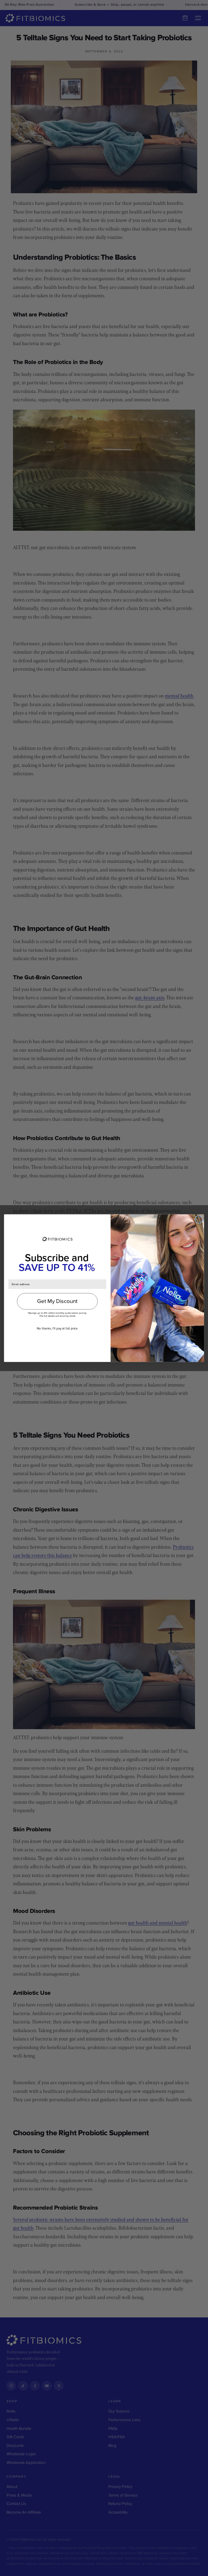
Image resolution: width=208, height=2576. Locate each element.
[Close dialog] (199, 1219)
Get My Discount (57, 1301)
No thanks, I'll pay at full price (57, 1328)
